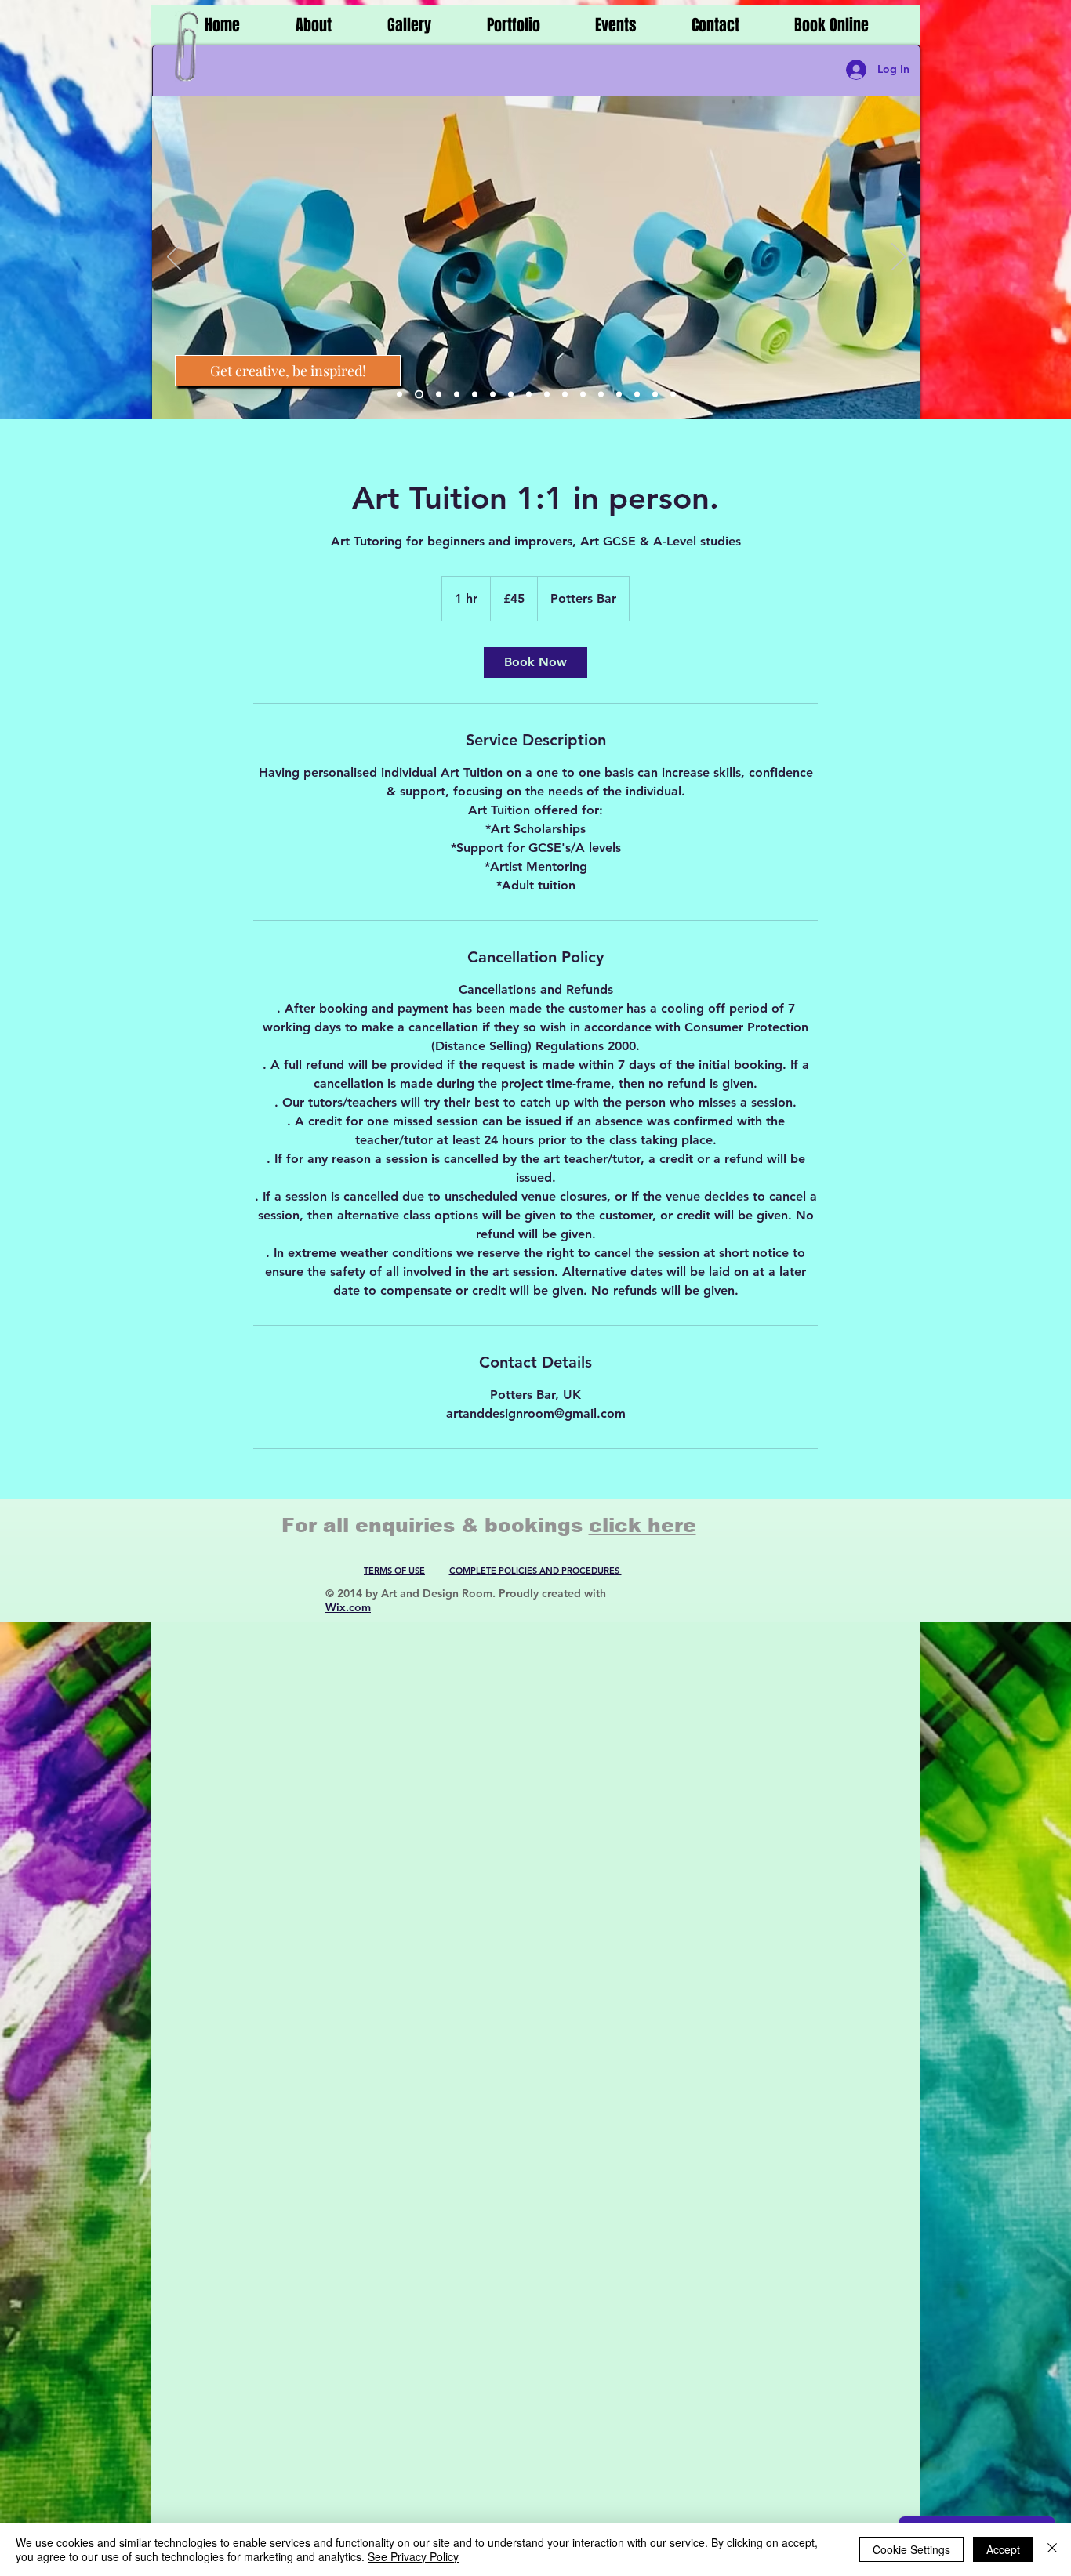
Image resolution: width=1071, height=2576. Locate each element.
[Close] (1052, 2549)
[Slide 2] (418, 395)
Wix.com (348, 1607)
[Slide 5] (475, 395)
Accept (1003, 2549)
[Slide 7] (511, 395)
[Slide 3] (437, 395)
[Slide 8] (529, 395)
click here (643, 1525)
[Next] (899, 258)
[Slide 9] (547, 395)
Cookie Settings (911, 2549)
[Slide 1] (399, 395)
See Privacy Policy (413, 2556)
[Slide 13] (619, 395)
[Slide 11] (583, 395)
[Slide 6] (493, 395)
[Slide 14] (637, 395)
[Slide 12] (601, 395)
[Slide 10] (565, 395)
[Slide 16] (673, 395)
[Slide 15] (655, 395)
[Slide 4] (457, 395)
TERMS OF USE (394, 1571)
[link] (535, 662)
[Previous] (174, 258)
